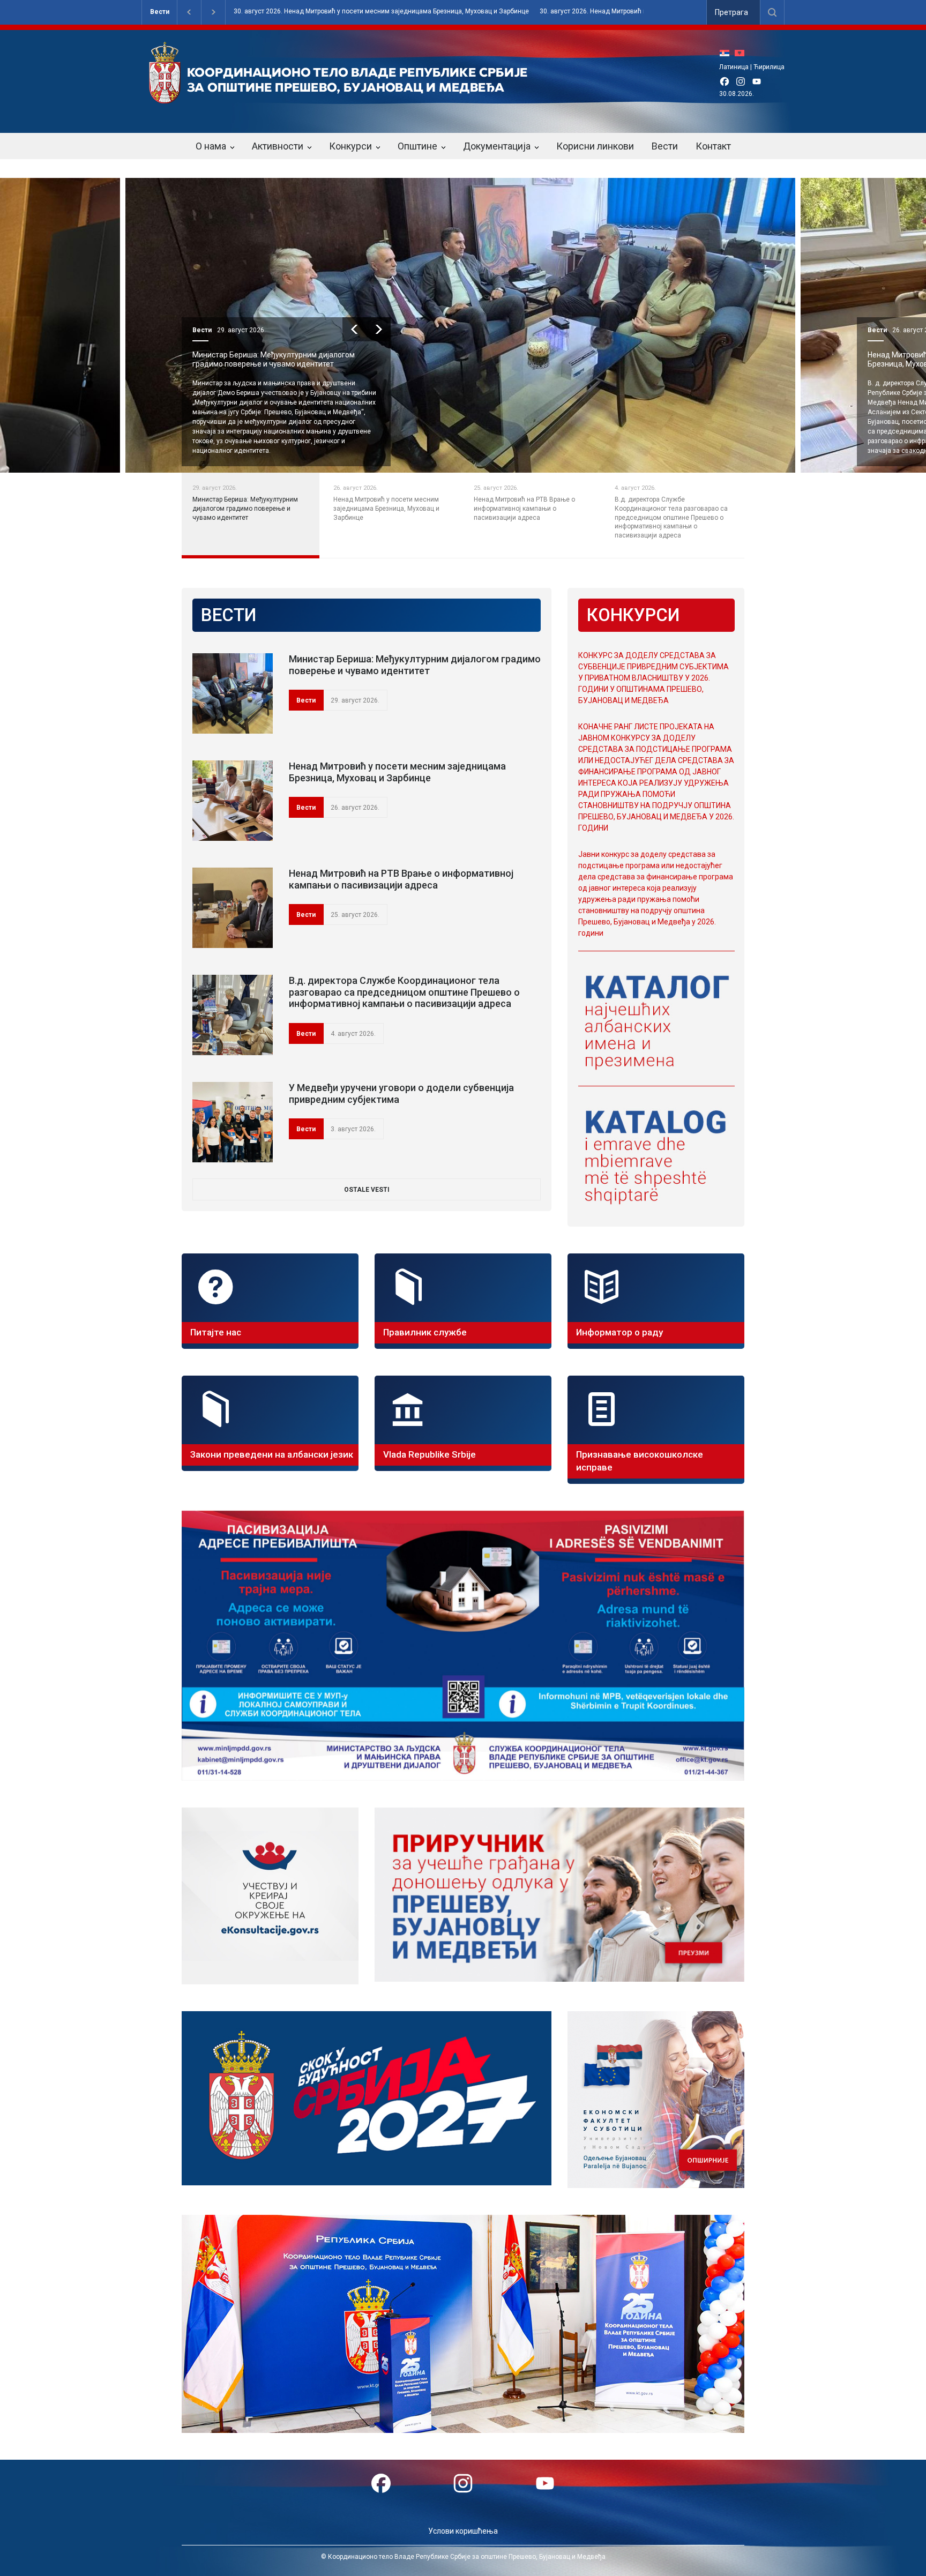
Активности (278, 146)
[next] (379, 329)
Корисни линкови (595, 146)
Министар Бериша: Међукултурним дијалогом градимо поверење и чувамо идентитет (415, 665)
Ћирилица (769, 67)
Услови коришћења (463, 2531)
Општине (417, 146)
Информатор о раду (619, 1332)
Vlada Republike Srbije (430, 1454)
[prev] (354, 329)
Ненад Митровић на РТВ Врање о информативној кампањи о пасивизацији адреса (280, 359)
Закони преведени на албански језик (272, 1454)
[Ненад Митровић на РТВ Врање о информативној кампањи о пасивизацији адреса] (233, 908)
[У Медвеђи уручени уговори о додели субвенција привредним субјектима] (233, 1122)
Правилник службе (425, 1332)
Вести (160, 12)
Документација (497, 146)
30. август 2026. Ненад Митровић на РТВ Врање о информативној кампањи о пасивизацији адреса (391, 12)
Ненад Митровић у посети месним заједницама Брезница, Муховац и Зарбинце (397, 772)
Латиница (734, 67)
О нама (211, 146)
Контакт (713, 146)
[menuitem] (727, 53)
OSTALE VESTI (367, 1190)
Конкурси (350, 146)
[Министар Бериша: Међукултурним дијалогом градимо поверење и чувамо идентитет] (233, 693)
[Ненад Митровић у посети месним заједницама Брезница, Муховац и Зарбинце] (233, 801)
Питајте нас (216, 1332)
